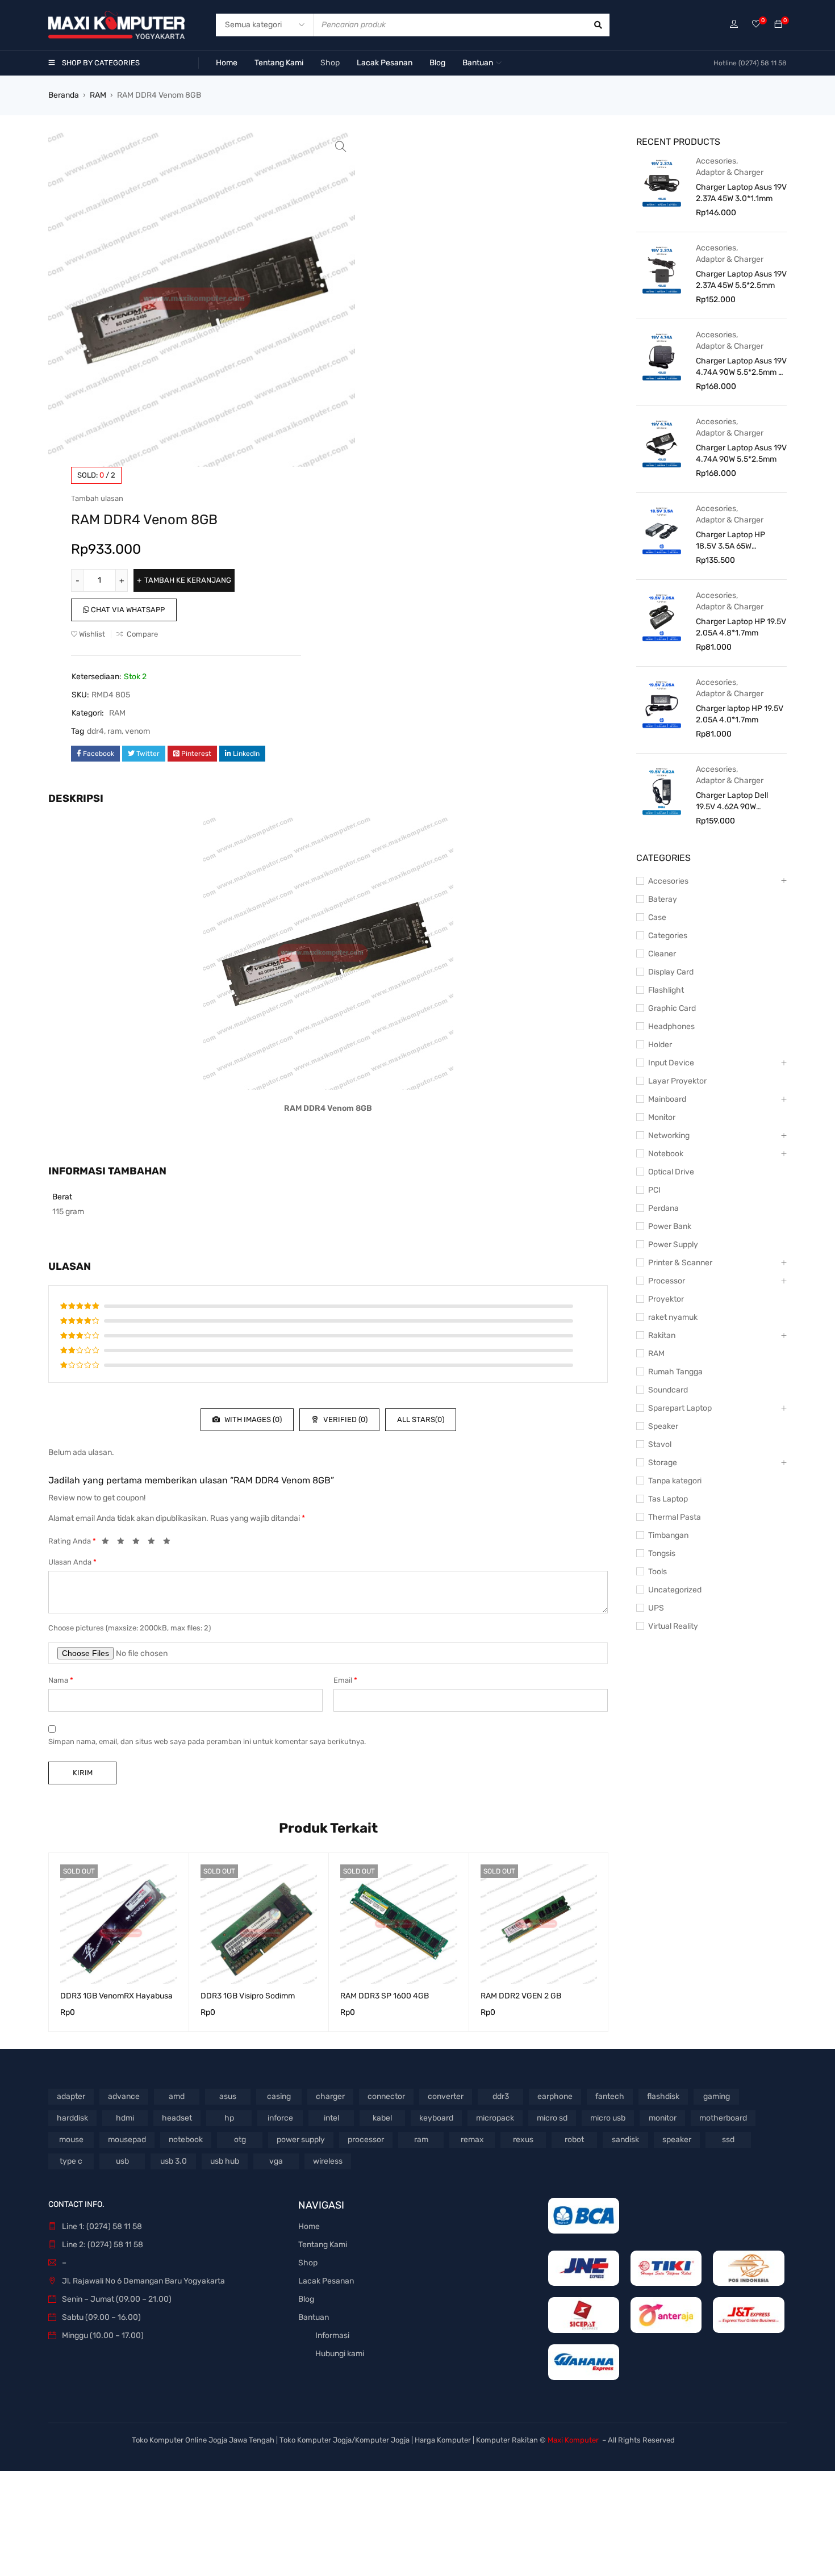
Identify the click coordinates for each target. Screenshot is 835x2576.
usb (122, 2161)
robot (574, 2140)
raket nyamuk (673, 1317)
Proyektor (666, 1299)
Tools (657, 1572)
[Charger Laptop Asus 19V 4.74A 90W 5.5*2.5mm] (662, 443)
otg (240, 2140)
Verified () (345, 1419)
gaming (717, 2096)
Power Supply (673, 1245)
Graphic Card (672, 1008)
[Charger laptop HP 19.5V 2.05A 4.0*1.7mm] (662, 704)
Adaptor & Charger (730, 172)
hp (229, 2118)
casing (279, 2096)
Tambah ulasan (97, 498)
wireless (328, 2161)
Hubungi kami (340, 2354)
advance (124, 2096)
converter (446, 2096)
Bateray (663, 899)
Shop (308, 2263)
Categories (668, 936)
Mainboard (667, 1099)
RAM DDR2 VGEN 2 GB (521, 1996)
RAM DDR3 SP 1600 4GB (385, 1996)
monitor (663, 2118)
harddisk (72, 2118)
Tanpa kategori (675, 1481)
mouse (71, 2140)
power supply (301, 2140)
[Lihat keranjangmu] (778, 25)
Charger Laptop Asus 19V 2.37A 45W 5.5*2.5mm (741, 280)
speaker (677, 2140)
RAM (98, 95)
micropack (495, 2118)
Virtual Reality (673, 1626)
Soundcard (668, 1390)
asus (228, 2096)
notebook (186, 2140)
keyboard (436, 2118)
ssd (728, 2140)
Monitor (662, 1117)
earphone (555, 2096)
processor (366, 2140)
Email (345, 1680)
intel (331, 2118)
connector (386, 2096)
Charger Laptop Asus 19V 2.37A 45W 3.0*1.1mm (741, 193)
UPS (656, 1608)
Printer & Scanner (680, 1263)
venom (137, 731)
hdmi (125, 2118)
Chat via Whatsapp (127, 610)
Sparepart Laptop (680, 1408)
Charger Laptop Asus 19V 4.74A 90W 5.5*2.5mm (741, 453)
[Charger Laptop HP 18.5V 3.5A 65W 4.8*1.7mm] (662, 530)
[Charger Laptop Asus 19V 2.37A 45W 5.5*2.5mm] (662, 269)
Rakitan (662, 1335)
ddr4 (95, 731)
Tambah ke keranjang (188, 580)
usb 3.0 (174, 2161)
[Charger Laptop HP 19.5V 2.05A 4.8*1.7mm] (662, 617)
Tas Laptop (668, 1499)
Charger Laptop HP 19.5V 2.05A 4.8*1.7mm (741, 627)
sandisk (625, 2140)
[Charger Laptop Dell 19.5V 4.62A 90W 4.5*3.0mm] (662, 791)
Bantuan (314, 2317)
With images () (252, 1419)
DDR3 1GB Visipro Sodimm (248, 1996)
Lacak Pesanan (326, 2281)
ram (114, 731)
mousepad (127, 2140)
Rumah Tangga (675, 1372)
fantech (610, 2096)
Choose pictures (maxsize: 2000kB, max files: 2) (130, 1628)
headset (177, 2118)
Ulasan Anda (72, 1562)
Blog (306, 2299)
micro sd (552, 2118)
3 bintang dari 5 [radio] (139, 1543)
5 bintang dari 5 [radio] (170, 1543)
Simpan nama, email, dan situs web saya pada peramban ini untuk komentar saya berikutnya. (207, 1741)
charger (330, 2096)
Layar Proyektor (677, 1081)
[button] (341, 147)
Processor (667, 1281)
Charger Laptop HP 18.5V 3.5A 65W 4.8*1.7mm (730, 541)
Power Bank (670, 1226)
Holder (660, 1045)
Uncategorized (675, 1590)
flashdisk (663, 2096)
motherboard (723, 2118)
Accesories (716, 161)
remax (472, 2140)
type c (71, 2161)
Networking (669, 1136)
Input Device (671, 1063)
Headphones (671, 1026)
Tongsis (662, 1553)
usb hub (225, 2161)
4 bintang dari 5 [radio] (155, 1543)
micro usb (608, 2118)
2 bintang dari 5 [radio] (124, 1543)
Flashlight (666, 990)
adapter (71, 2096)
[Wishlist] (756, 25)
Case (657, 917)
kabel (382, 2118)
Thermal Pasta (675, 1517)
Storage (663, 1463)
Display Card (671, 972)
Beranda (64, 95)
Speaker (663, 1426)
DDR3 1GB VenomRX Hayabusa (116, 1996)
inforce (280, 2118)
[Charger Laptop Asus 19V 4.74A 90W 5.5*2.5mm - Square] (662, 356)
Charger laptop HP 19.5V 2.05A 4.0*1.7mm (740, 714)
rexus (523, 2140)
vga (276, 2161)
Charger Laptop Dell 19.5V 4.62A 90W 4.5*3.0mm (732, 802)
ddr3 (501, 2096)
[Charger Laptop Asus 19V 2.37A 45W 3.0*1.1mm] (662, 182)
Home (309, 2226)
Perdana (663, 1208)
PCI (654, 1190)
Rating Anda (72, 1541)
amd (177, 2096)
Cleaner (662, 954)
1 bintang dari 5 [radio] (108, 1543)
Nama (61, 1680)
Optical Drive (671, 1172)
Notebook (666, 1154)
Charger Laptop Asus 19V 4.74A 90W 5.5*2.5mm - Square (741, 367)
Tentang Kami (323, 2245)
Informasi (332, 2335)
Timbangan (668, 1535)
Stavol (660, 1444)
